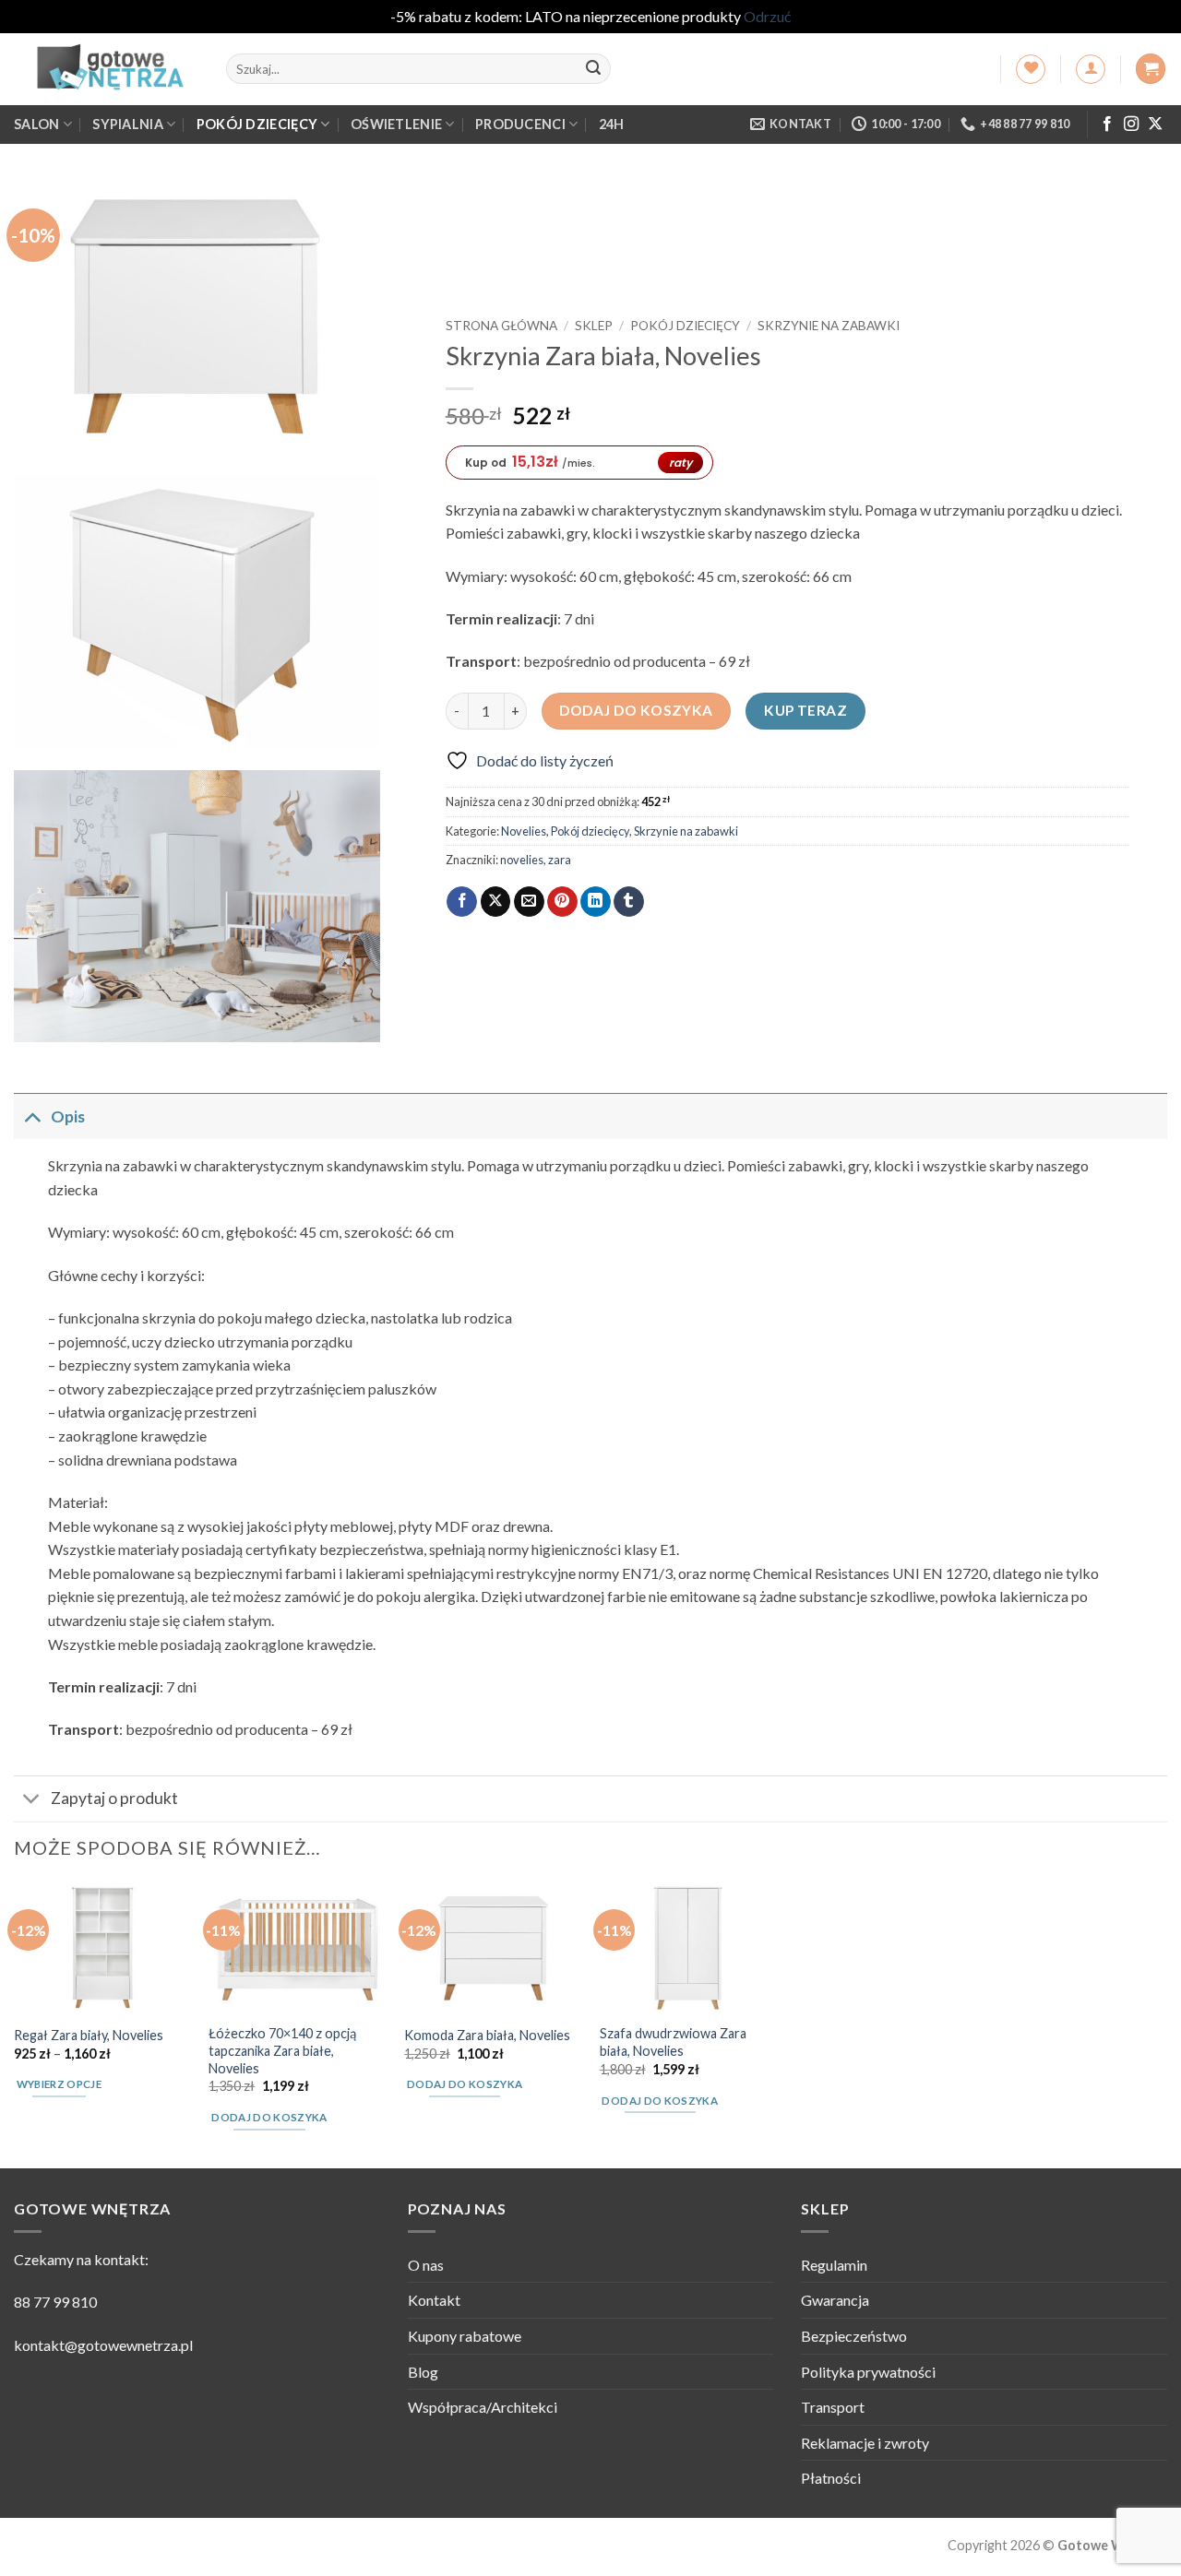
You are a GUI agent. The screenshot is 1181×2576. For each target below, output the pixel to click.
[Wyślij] (593, 69)
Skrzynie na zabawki (829, 326)
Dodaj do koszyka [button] (269, 2117)
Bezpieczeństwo (854, 2336)
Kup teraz (805, 710)
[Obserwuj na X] (1155, 125)
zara (560, 860)
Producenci (520, 124)
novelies (522, 860)
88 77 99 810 (55, 2302)
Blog (423, 2372)
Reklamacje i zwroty (865, 2443)
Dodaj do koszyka (636, 710)
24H (612, 124)
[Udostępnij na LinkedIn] (596, 902)
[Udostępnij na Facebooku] (462, 902)
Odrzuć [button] (767, 16)
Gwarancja (835, 2300)
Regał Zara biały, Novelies (89, 2035)
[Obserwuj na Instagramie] (1131, 125)
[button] (1091, 69)
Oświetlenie (396, 124)
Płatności (831, 2478)
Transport (833, 2407)
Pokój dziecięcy (257, 124)
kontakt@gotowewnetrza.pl (103, 2345)
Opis (68, 1116)
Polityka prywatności (868, 2372)
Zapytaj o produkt (114, 1798)
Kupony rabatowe (465, 2336)
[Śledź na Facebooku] (1107, 125)
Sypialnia (128, 124)
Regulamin (834, 2265)
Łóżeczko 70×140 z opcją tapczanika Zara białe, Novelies (282, 2050)
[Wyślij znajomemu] (529, 902)
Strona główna (501, 326)
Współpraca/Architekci (483, 2407)
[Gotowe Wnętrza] (106, 69)
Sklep (594, 326)
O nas (426, 2265)
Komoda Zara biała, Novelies (487, 2035)
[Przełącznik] (32, 1116)
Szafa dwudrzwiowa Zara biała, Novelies (673, 2042)
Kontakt (434, 2300)
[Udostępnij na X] (496, 902)
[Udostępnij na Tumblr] (629, 902)
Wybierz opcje (60, 2084)
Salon (36, 124)
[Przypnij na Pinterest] (562, 902)
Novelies (524, 831)
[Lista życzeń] (1031, 69)
